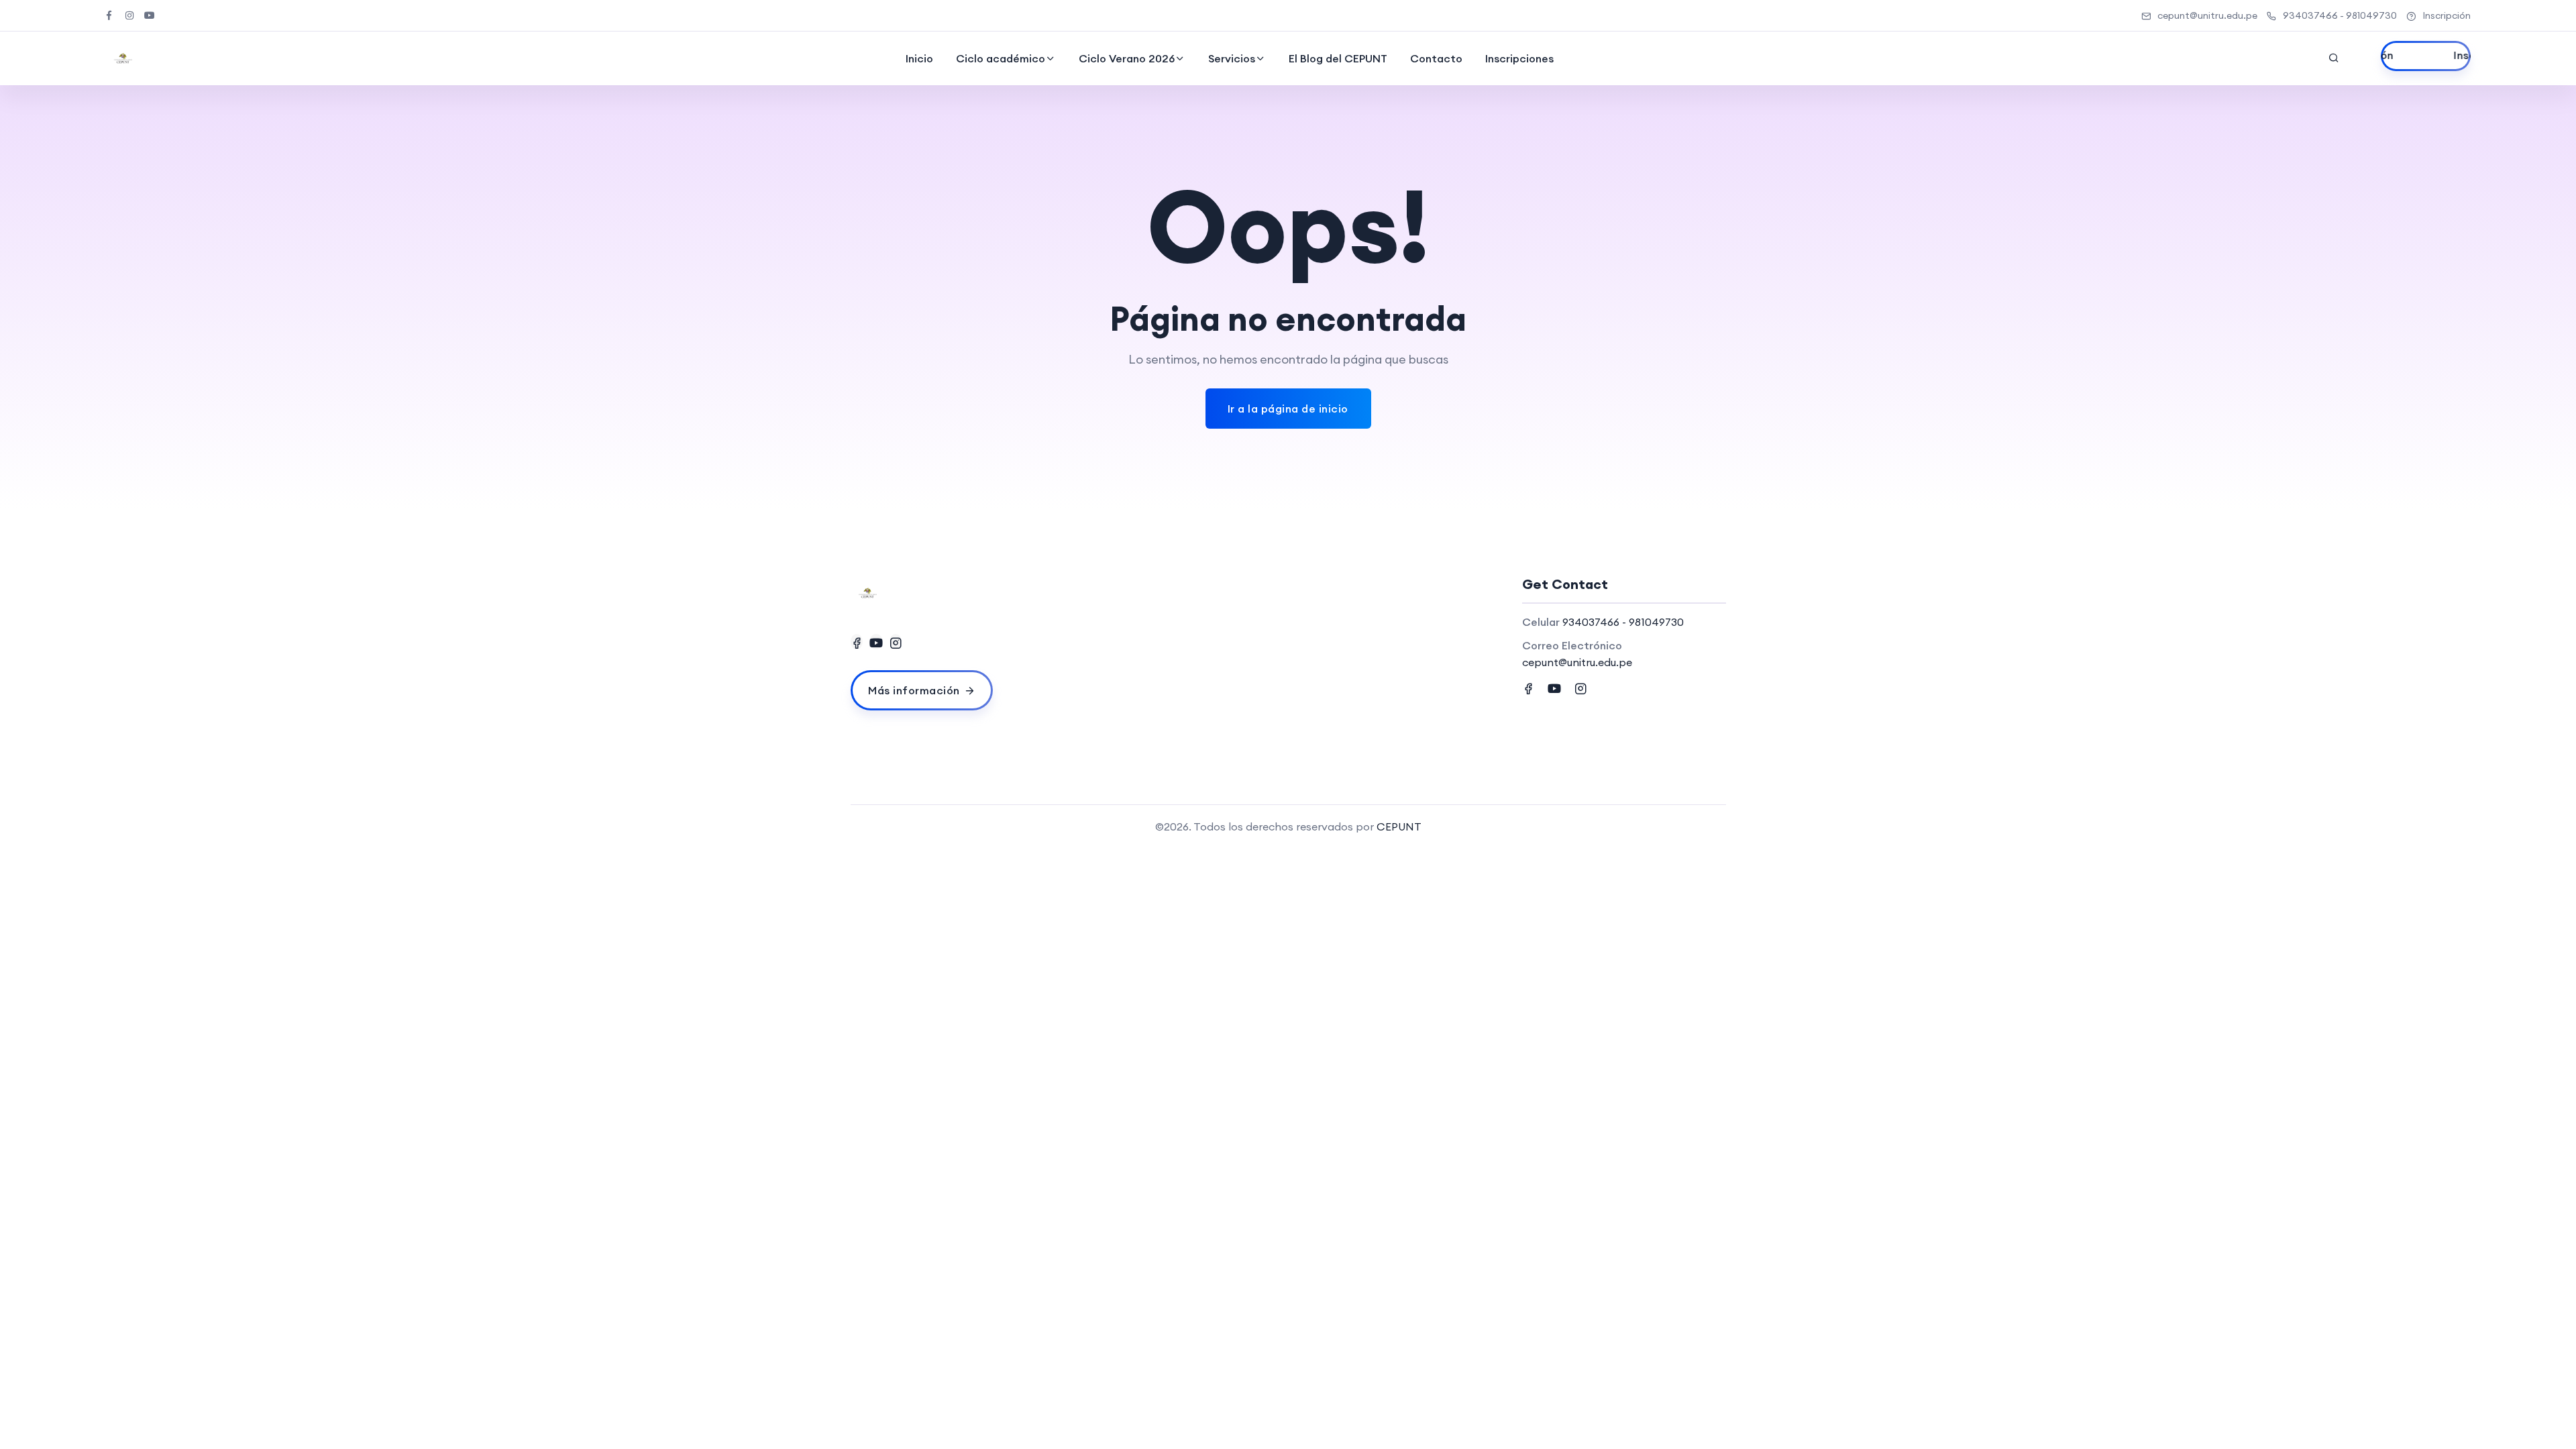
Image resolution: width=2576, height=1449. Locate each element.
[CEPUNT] (123, 58)
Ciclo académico (1001, 58)
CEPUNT (1399, 826)
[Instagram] (896, 642)
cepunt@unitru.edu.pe (2207, 15)
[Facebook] (857, 642)
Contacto (1436, 58)
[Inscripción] (2426, 56)
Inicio (919, 58)
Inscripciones (1519, 58)
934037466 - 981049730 (2340, 15)
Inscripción (2447, 15)
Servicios (1232, 58)
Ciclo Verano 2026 (1127, 58)
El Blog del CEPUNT (1338, 58)
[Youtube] (876, 642)
